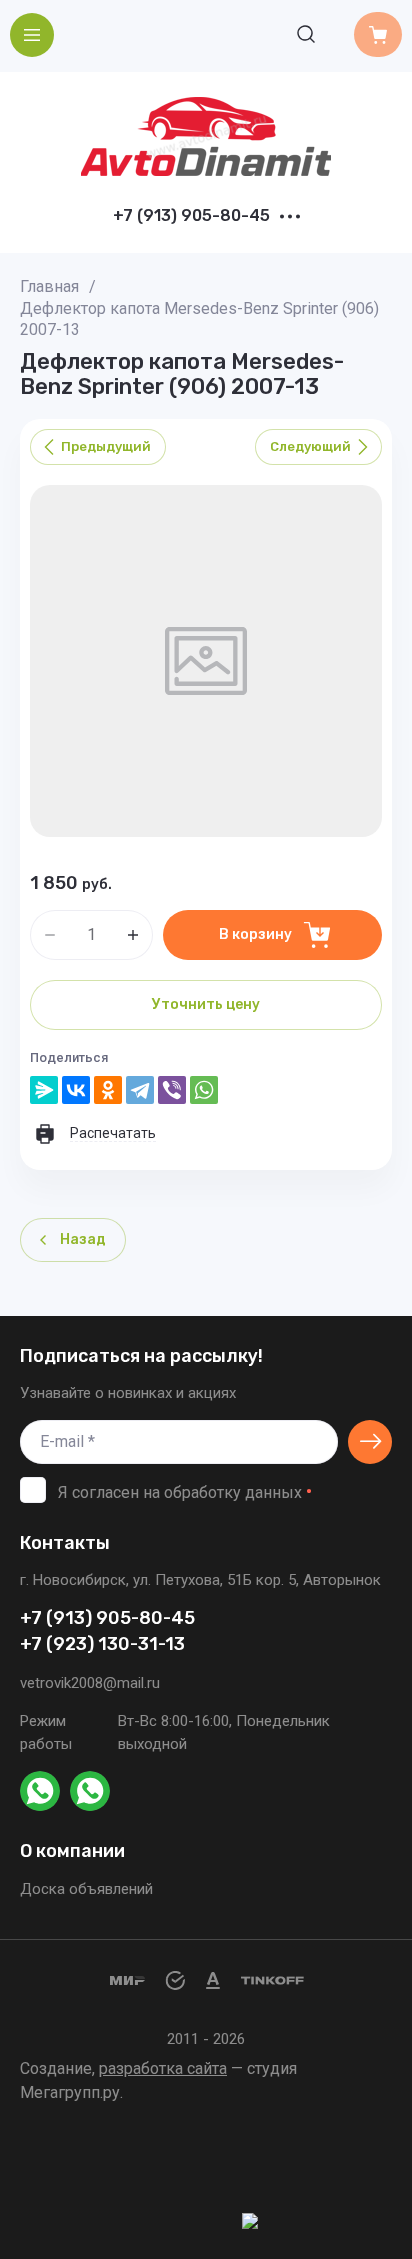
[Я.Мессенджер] (44, 1090)
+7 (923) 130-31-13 (102, 1644)
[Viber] (172, 1090)
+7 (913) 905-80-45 (191, 216)
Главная (49, 286)
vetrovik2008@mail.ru (90, 1683)
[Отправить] (370, 1442)
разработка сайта (163, 2068)
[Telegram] (140, 1090)
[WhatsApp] (204, 1090)
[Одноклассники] (108, 1090)
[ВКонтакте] (76, 1090)
